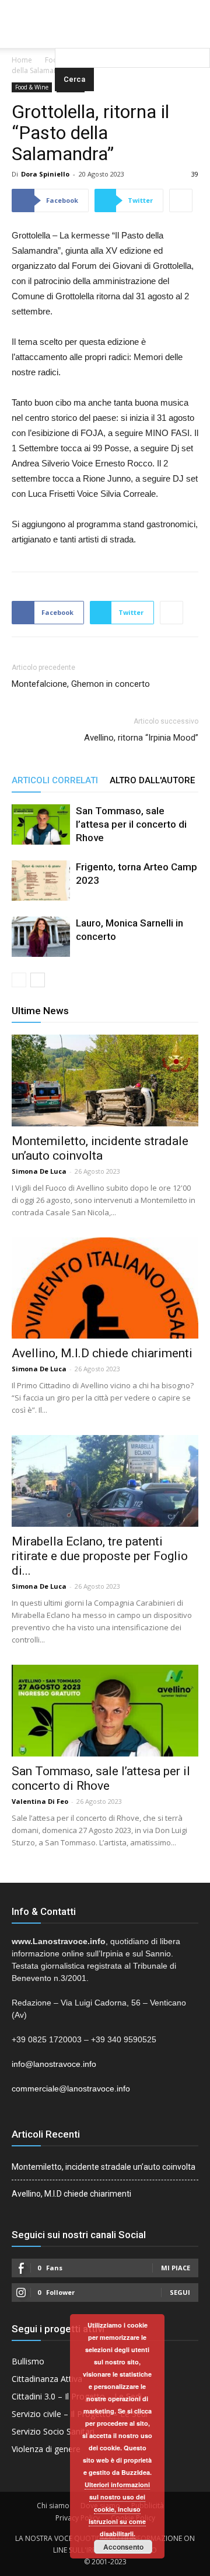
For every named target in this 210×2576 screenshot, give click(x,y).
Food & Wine (32, 87)
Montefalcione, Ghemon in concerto (81, 684)
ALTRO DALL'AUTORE (152, 780)
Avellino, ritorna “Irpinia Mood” (141, 738)
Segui (180, 2292)
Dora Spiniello (45, 174)
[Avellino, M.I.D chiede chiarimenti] (105, 1288)
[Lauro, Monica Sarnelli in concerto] (41, 937)
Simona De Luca (39, 1171)
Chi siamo (53, 2506)
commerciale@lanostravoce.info (71, 2089)
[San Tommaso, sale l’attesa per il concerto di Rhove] (41, 824)
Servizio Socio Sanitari (53, 2431)
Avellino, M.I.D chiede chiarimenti (102, 1353)
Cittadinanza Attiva (47, 2379)
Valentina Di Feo (40, 1801)
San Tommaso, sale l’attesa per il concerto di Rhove (131, 824)
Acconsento (123, 2547)
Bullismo (28, 2361)
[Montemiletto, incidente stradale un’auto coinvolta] (105, 1080)
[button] (132, 32)
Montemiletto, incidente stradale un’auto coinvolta (100, 1148)
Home (22, 60)
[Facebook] (82, 8)
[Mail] (105, 8)
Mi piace (176, 2268)
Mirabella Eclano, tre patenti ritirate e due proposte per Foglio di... (100, 1556)
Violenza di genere (46, 2449)
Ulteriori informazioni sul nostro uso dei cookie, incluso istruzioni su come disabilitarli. (117, 2509)
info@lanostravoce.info (54, 2064)
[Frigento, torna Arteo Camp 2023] (41, 881)
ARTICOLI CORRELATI (55, 780)
